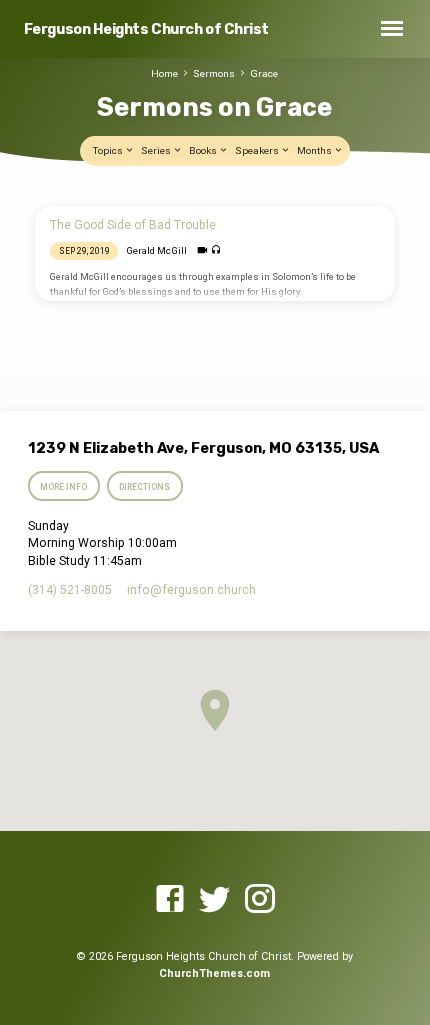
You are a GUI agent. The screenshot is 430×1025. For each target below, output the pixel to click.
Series (157, 150)
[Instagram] (260, 900)
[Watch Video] (202, 250)
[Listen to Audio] (216, 250)
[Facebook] (170, 900)
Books (204, 150)
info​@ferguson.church (191, 590)
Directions (145, 487)
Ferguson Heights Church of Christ (146, 29)
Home (164, 73)
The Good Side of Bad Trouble (133, 225)
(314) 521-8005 (70, 590)
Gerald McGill (156, 250)
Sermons (214, 73)
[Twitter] (215, 900)
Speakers (258, 150)
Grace (264, 73)
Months (315, 150)
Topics (109, 150)
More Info (63, 487)
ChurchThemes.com (214, 973)
